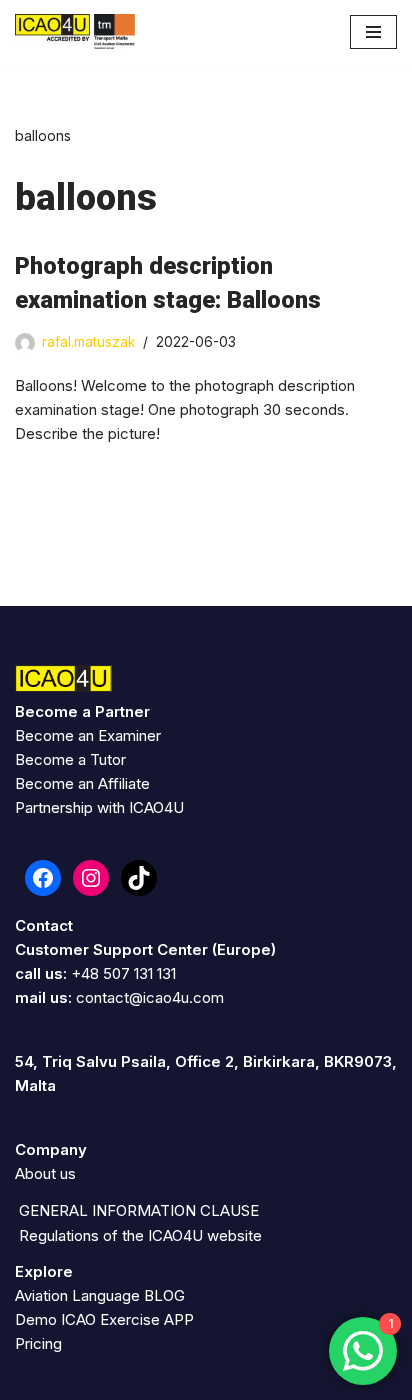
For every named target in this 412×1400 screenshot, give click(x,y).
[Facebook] (43, 878)
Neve (117, 1379)
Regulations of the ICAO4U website (140, 1235)
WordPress (275, 1379)
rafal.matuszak (88, 342)
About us (45, 1173)
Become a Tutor (70, 759)
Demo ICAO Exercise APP (104, 1319)
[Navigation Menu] (373, 32)
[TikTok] (139, 878)
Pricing (38, 1343)
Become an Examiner (88, 735)
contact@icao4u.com (150, 997)
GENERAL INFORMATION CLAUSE (139, 1210)
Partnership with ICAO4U (99, 807)
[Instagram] (91, 878)
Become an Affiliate (82, 783)
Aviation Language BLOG (100, 1295)
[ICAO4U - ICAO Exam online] (75, 32)
